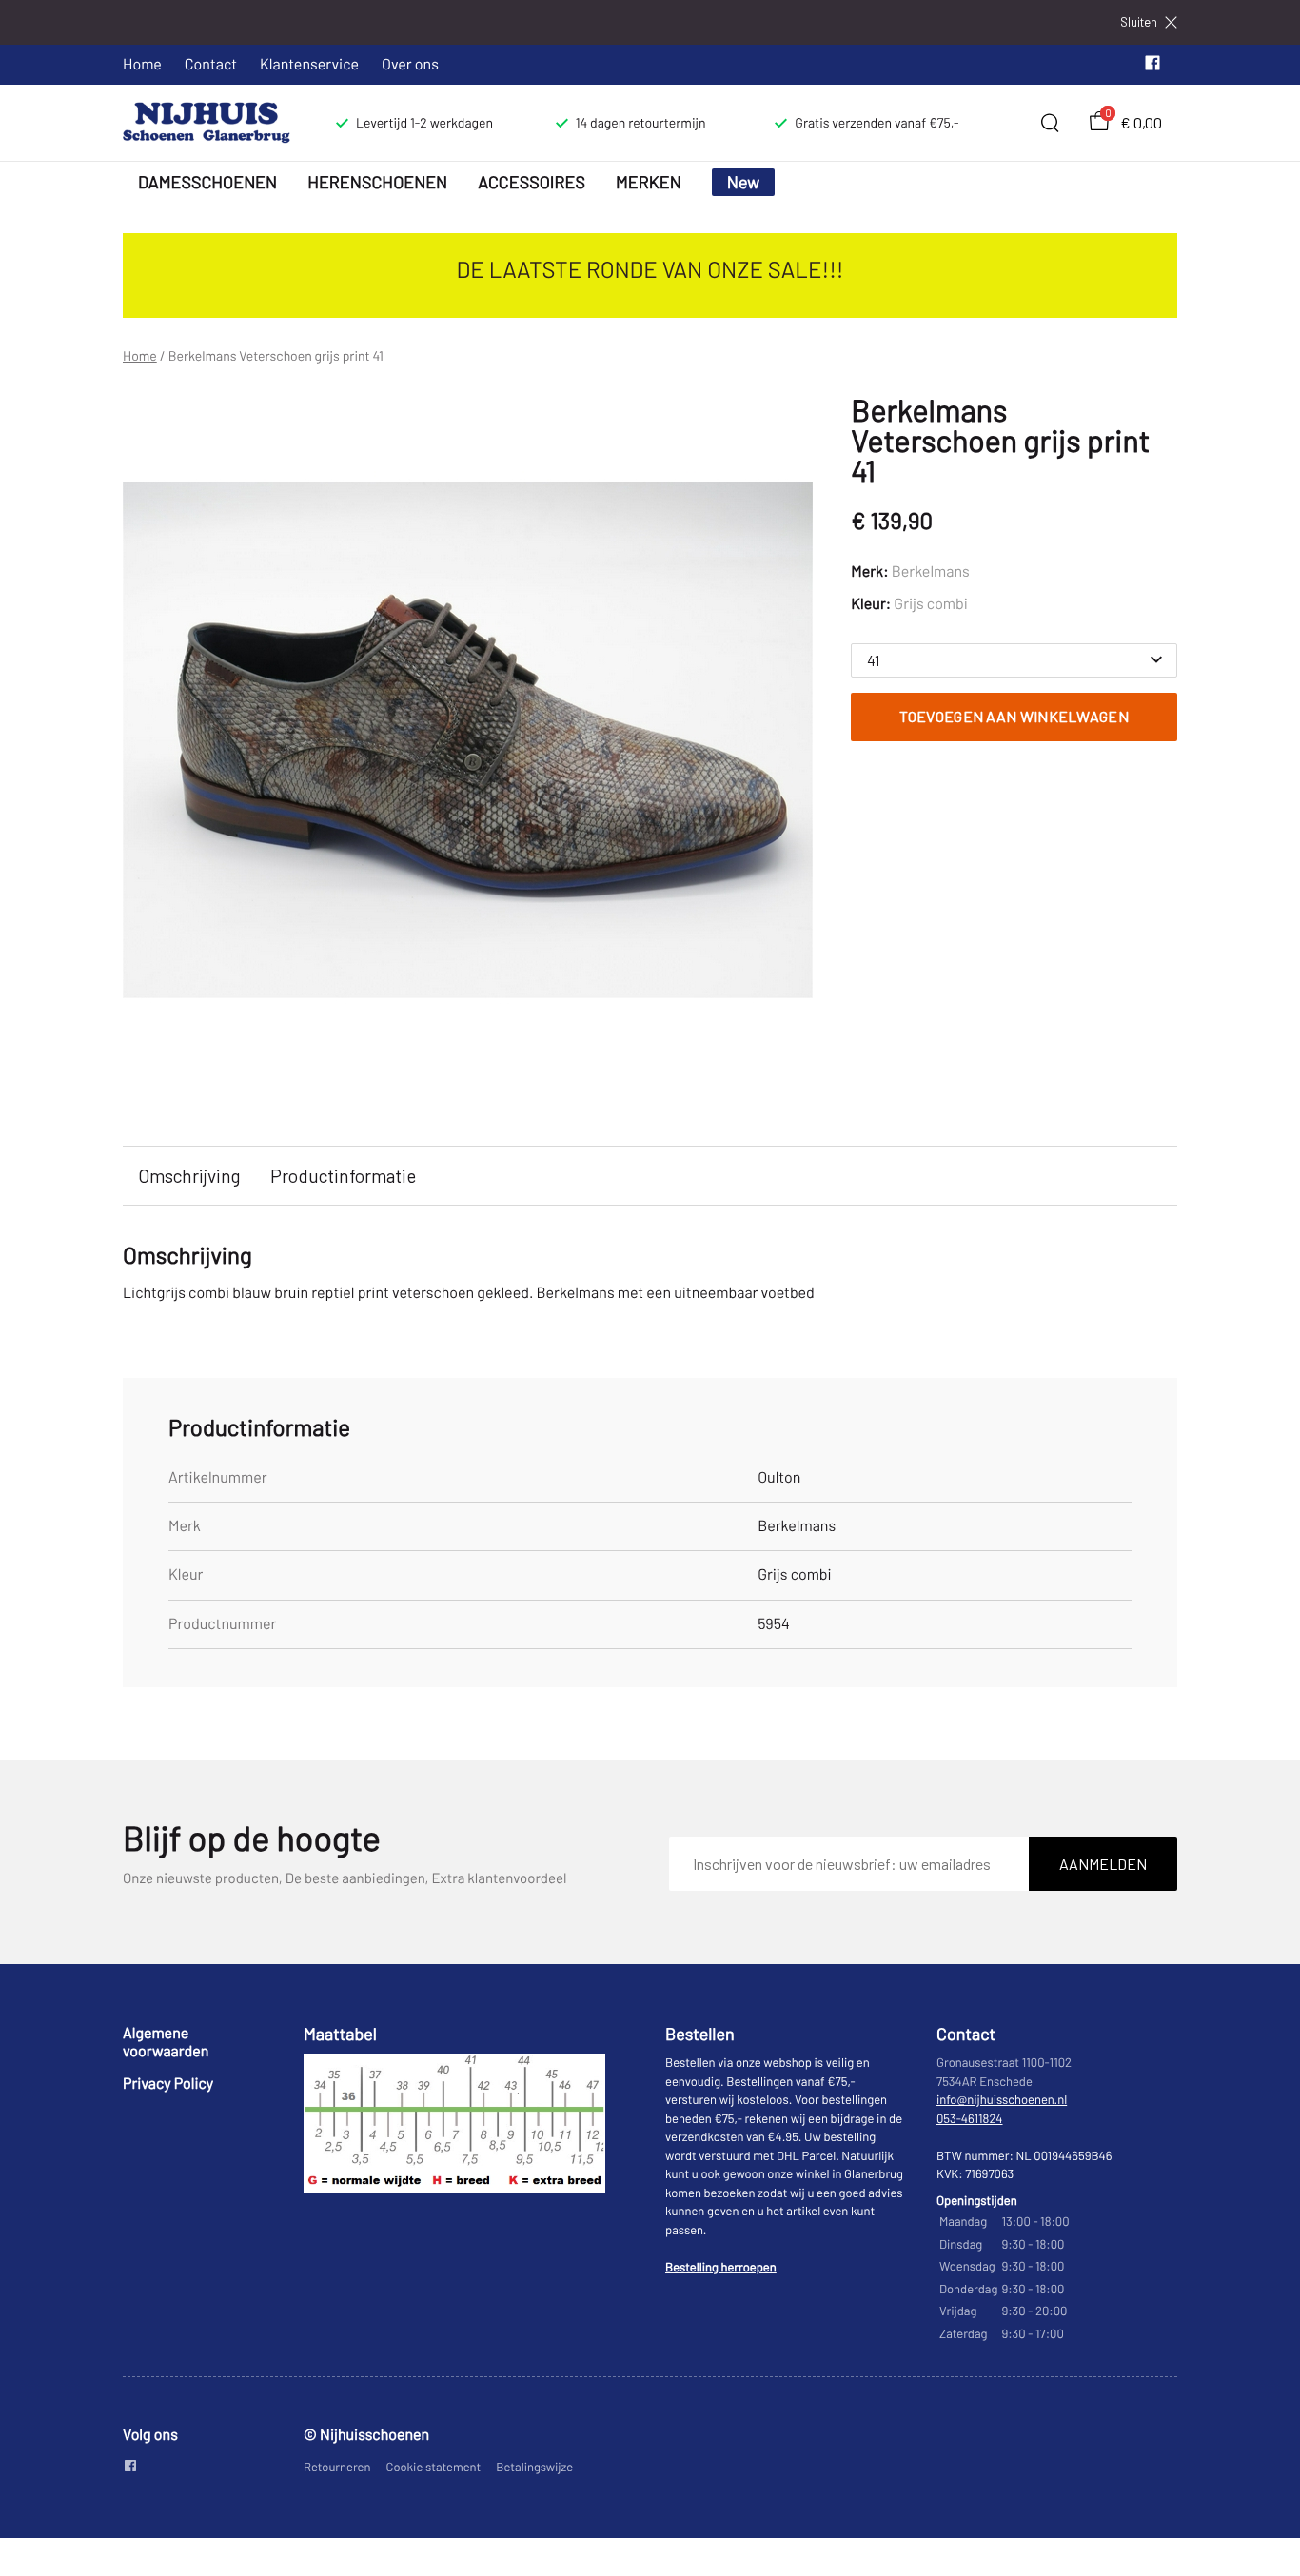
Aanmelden (1103, 1864)
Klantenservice (309, 64)
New (744, 182)
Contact (211, 64)
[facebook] (1152, 67)
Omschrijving (189, 1176)
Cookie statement (434, 2467)
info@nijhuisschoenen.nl (1002, 2099)
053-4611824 (970, 2118)
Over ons (410, 64)
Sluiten (1139, 22)
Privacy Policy (168, 2084)
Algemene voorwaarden (166, 2042)
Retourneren (337, 2467)
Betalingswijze (534, 2467)
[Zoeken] (1050, 123)
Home (142, 64)
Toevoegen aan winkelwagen (1014, 716)
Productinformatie (343, 1176)
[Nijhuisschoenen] (207, 123)
